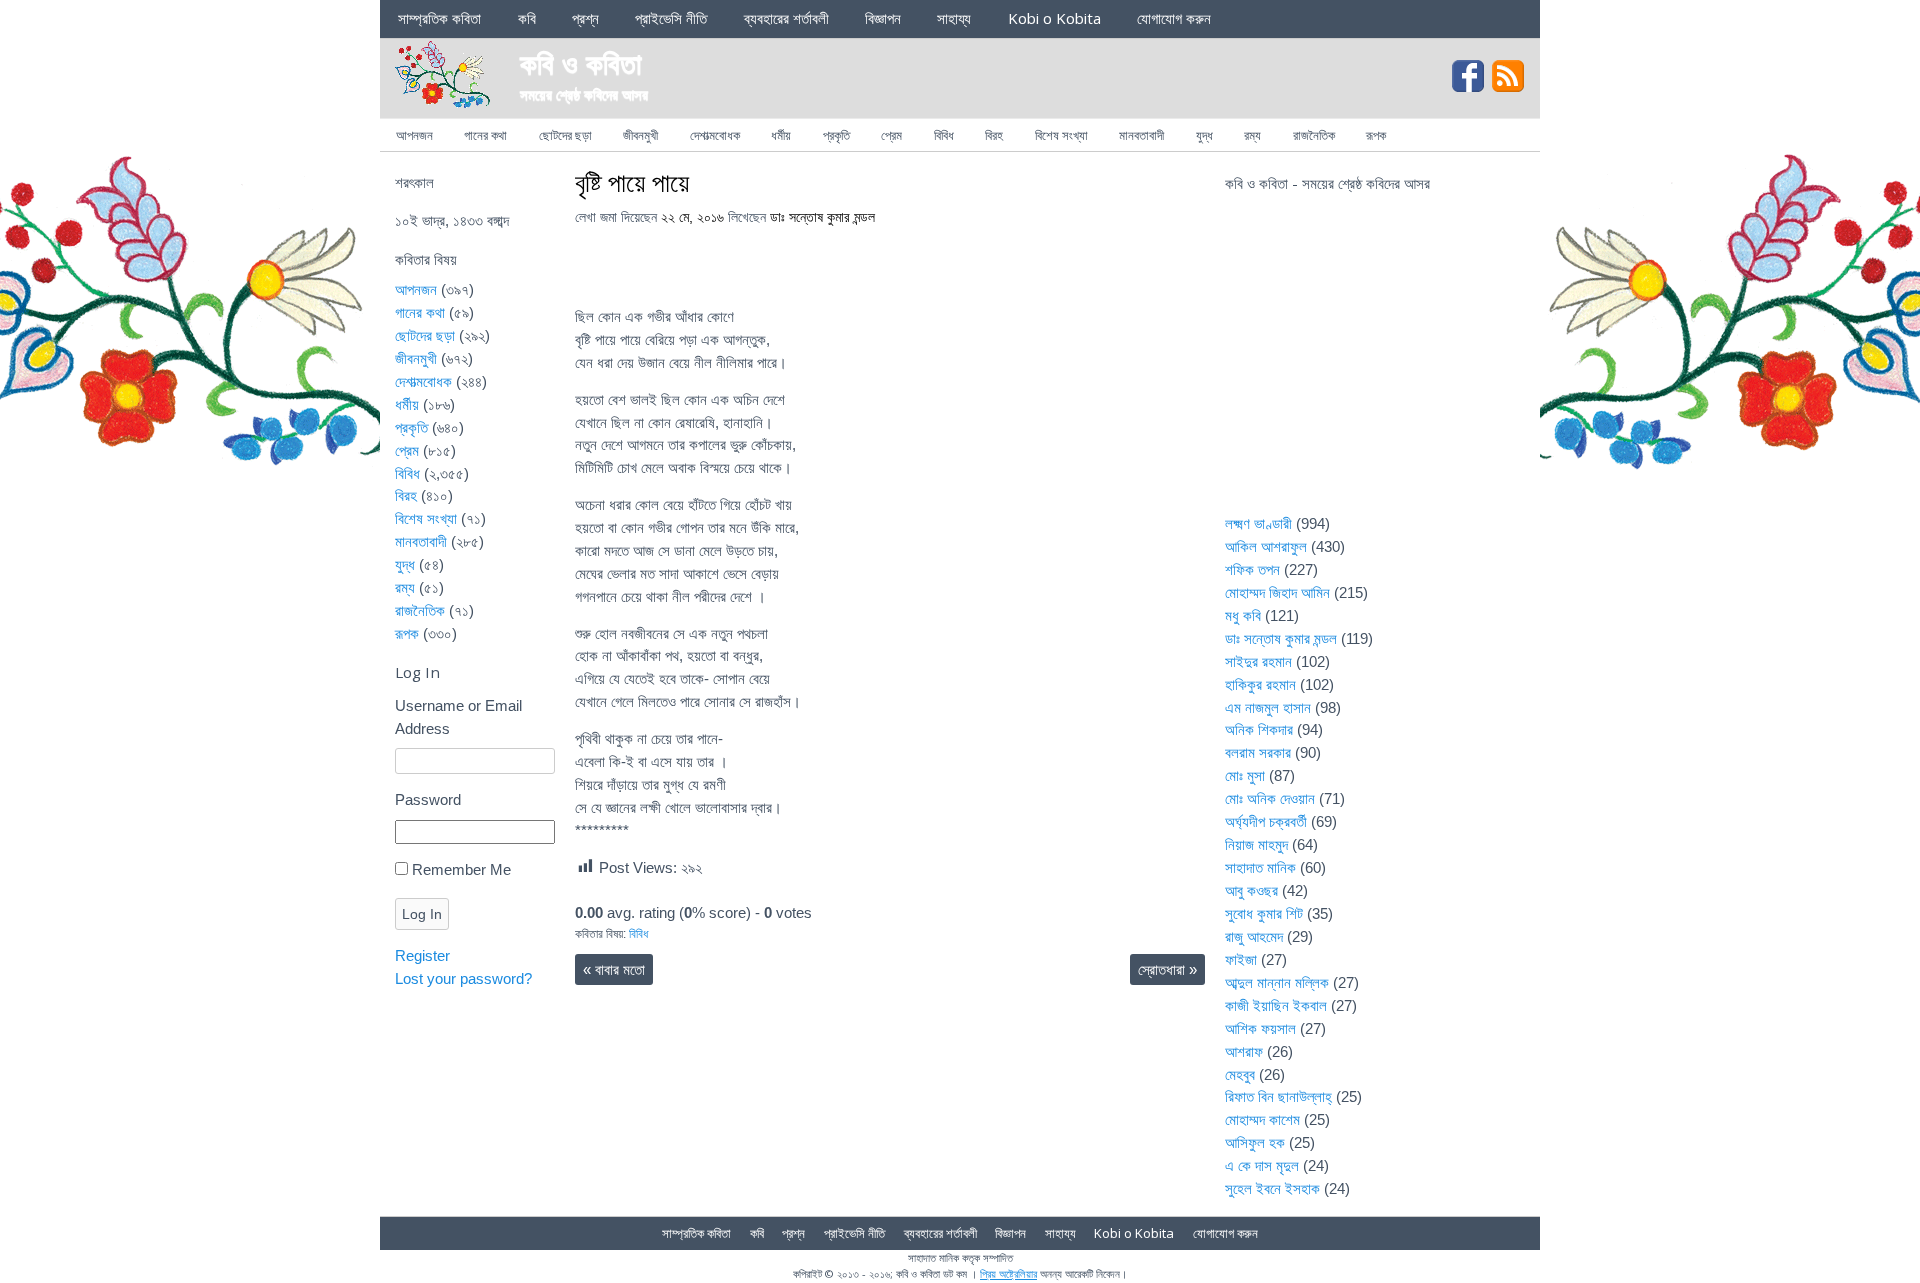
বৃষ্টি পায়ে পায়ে (632, 182)
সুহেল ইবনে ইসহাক (1272, 1188)
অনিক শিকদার (1259, 729)
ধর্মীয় (781, 135)
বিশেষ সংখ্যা (1061, 135)
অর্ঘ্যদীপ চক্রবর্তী (1266, 821)
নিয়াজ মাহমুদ (1256, 844)
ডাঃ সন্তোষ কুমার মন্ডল (822, 217)
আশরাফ (1244, 1051)
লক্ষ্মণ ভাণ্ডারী (1258, 523)
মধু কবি (1243, 615)
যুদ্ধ (1204, 135)
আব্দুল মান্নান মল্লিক (1277, 982)
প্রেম (891, 135)
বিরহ (994, 135)
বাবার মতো (614, 969)
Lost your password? (463, 978)
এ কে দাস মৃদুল (1262, 1165)
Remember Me (461, 869)
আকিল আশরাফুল (1266, 546)
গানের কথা (485, 135)
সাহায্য (954, 18)
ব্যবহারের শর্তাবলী (786, 18)
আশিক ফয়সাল (1260, 1028)
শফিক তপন (1252, 569)
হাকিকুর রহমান (1260, 684)
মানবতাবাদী (1141, 135)
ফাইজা (1241, 959)
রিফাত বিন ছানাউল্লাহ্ (1278, 1096)
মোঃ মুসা (1245, 775)
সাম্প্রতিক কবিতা (439, 18)
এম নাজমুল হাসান (1268, 707)
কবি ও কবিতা (581, 62)
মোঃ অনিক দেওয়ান (1270, 798)
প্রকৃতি (836, 135)
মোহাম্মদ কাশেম (1262, 1119)
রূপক (1376, 135)
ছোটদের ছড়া (565, 135)
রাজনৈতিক (1314, 135)
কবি (527, 18)
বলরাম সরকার (1258, 752)
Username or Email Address (458, 717)
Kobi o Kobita (1054, 18)
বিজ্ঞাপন (883, 18)
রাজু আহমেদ (1254, 936)
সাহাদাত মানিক (1260, 867)
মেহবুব (1240, 1074)
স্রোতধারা (1167, 969)
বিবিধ (944, 135)
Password (428, 799)
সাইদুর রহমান (1258, 661)
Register (422, 955)
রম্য (1252, 135)
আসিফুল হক (1255, 1142)
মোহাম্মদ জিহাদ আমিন (1277, 592)
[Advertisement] (1375, 366)
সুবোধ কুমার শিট (1264, 913)
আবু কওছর (1251, 890)
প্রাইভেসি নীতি (671, 18)
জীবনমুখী (640, 135)
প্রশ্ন (585, 18)
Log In (422, 914)
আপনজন (414, 135)
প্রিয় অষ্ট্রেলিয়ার (1008, 1273)
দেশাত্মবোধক (715, 135)
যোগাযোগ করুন (1174, 18)
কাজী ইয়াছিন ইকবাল (1276, 1005)
